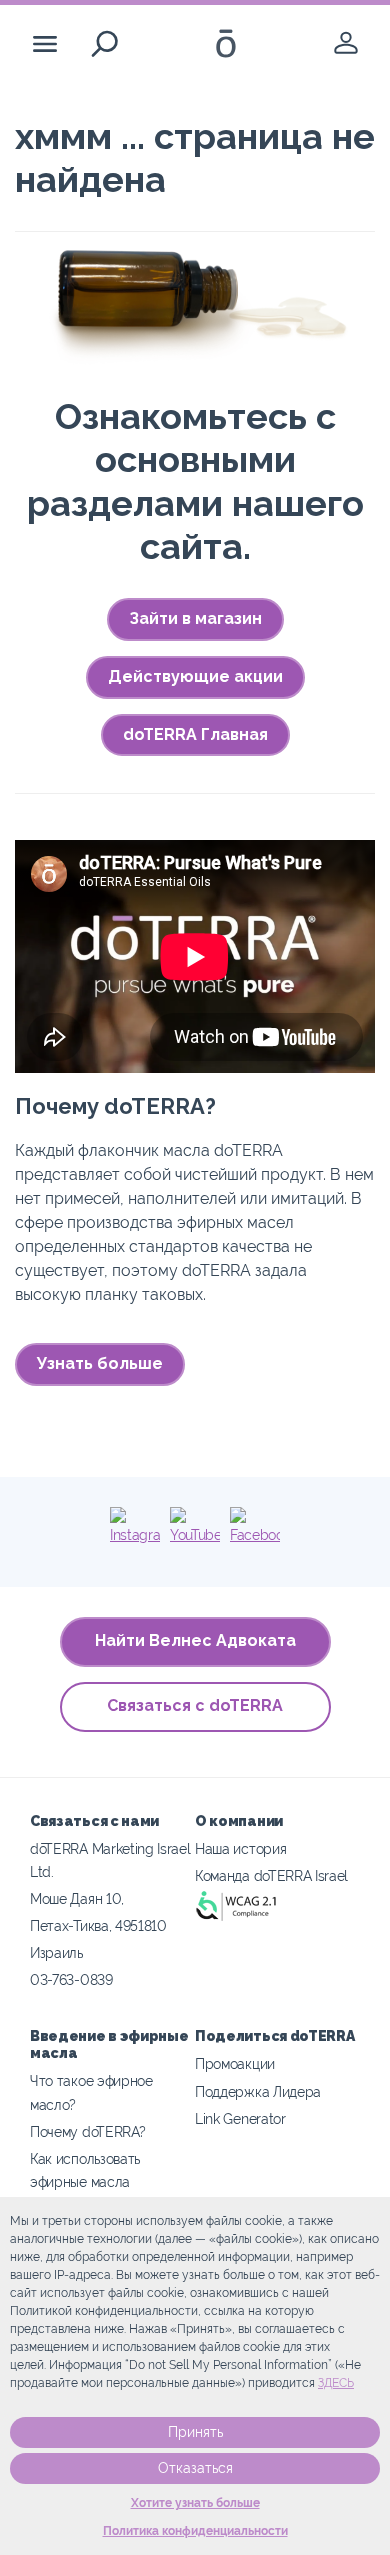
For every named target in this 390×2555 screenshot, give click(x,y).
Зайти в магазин (195, 618)
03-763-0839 (71, 1979)
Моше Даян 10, (77, 1898)
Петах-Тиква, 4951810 (98, 1925)
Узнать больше (100, 1363)
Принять (195, 2432)
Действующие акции (195, 676)
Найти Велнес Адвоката (195, 1640)
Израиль (56, 1952)
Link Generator (240, 2118)
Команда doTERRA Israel (271, 1875)
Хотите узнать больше (195, 2503)
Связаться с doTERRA (195, 1705)
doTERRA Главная (195, 734)
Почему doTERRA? (87, 2131)
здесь (336, 2383)
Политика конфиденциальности (195, 2531)
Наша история (240, 1848)
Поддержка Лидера (258, 2091)
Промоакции (235, 2063)
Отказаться (195, 2468)
